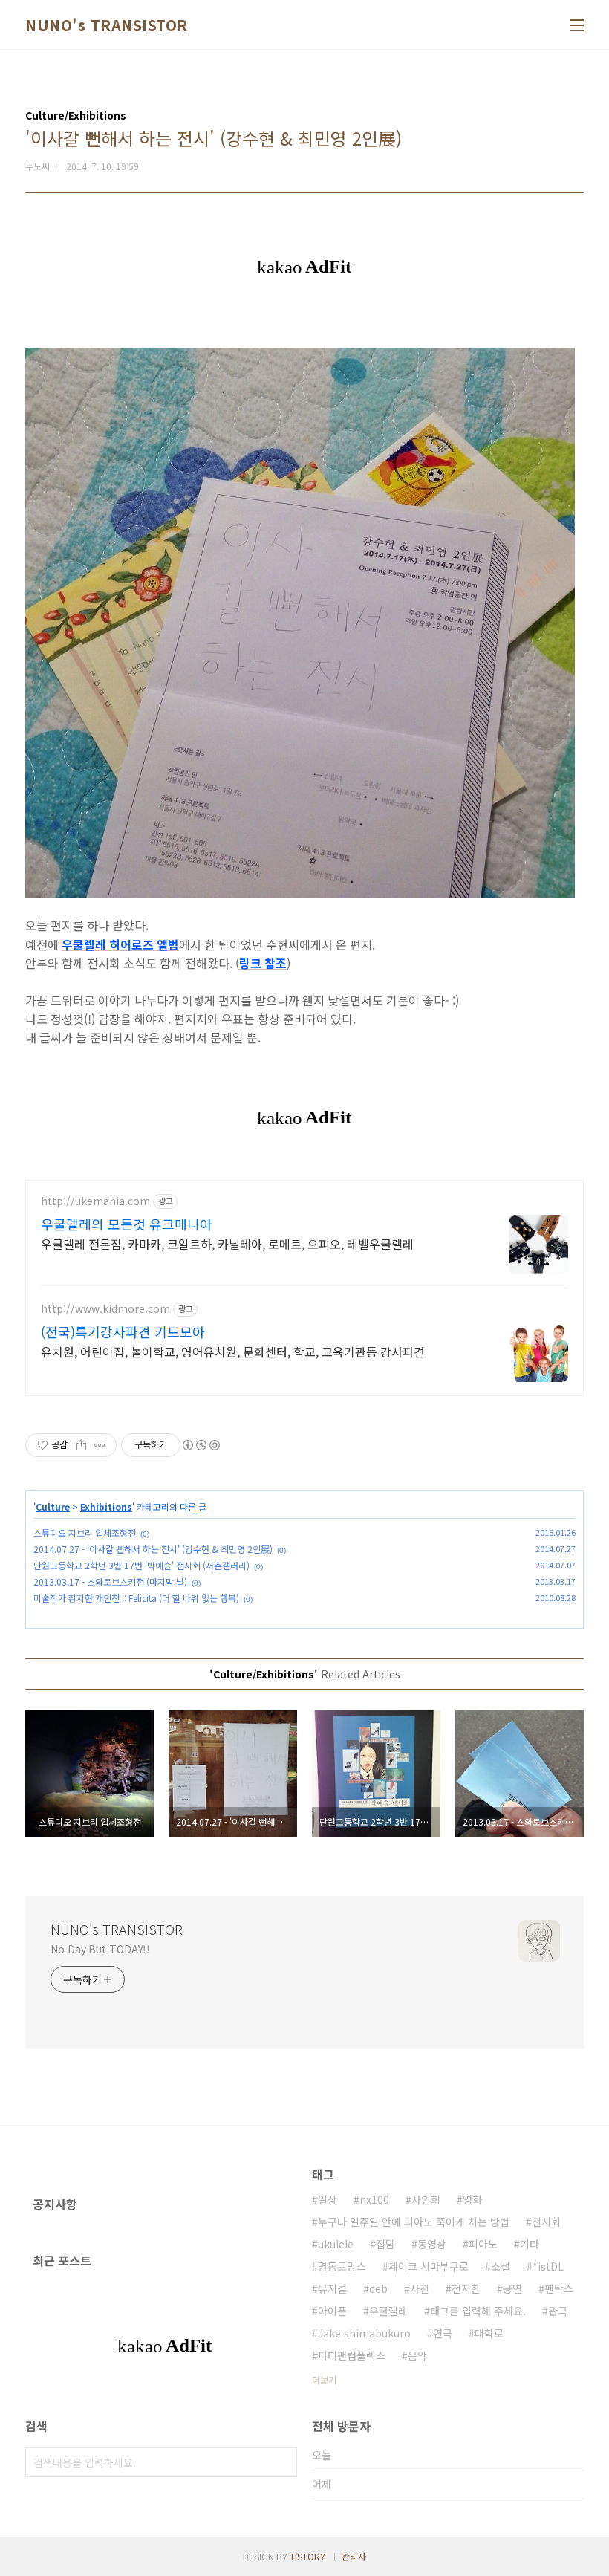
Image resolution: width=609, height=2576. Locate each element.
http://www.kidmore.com (105, 1309)
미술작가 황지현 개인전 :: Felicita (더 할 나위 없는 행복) (136, 1598)
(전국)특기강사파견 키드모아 (123, 1331)
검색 (282, 2462)
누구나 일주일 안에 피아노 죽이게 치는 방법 (414, 2222)
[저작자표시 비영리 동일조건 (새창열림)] (201, 1445)
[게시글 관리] (100, 1445)
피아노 (483, 2244)
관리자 (354, 2556)
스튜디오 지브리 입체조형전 (85, 1532)
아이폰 (332, 2311)
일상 (328, 2199)
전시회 (546, 2222)
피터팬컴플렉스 (352, 2355)
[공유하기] (81, 1445)
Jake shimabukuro (364, 2333)
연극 (443, 2333)
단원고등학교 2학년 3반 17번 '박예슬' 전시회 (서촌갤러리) (141, 1565)
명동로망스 (342, 2266)
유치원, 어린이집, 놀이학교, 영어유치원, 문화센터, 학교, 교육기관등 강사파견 (233, 1351)
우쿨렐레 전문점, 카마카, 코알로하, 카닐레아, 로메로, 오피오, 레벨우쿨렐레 (227, 1243)
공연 (512, 2288)
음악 (417, 2355)
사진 (420, 2288)
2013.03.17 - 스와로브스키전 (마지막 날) (110, 1581)
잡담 (385, 2244)
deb (378, 2288)
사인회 (426, 2199)
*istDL (548, 2266)
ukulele (336, 2244)
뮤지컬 (332, 2288)
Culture (53, 1506)
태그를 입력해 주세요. (478, 2311)
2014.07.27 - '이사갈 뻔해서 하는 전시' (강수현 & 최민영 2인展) (153, 1549)
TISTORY (307, 2556)
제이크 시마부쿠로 (429, 2266)
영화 (472, 2199)
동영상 (432, 2244)
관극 (558, 2311)
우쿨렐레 (388, 2311)
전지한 (466, 2288)
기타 (530, 2244)
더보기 (324, 2379)
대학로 (489, 2333)
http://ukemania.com (95, 1201)
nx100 (374, 2199)
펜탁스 (559, 2288)
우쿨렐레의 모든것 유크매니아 (127, 1224)
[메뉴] (577, 25)
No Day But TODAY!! (100, 1949)
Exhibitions (106, 1506)
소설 (501, 2266)
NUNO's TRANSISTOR (107, 25)
